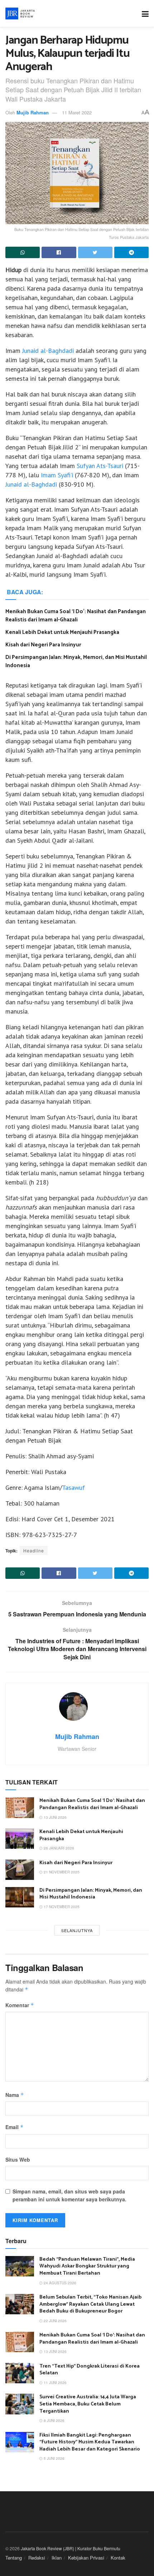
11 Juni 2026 (55, 2383)
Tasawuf (73, 1488)
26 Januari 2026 (58, 1848)
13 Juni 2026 (55, 1817)
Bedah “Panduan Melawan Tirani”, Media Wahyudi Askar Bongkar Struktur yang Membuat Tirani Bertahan (87, 2266)
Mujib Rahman (33, 112)
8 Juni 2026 (54, 2420)
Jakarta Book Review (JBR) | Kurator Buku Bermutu (71, 2548)
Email (15, 2127)
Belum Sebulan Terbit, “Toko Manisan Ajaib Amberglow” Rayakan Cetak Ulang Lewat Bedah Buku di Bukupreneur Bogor (90, 2304)
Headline (34, 1550)
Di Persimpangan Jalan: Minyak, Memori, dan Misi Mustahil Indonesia (76, 661)
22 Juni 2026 (55, 2321)
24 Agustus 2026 (59, 2283)
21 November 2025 (61, 1872)
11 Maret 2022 (77, 112)
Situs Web (18, 2159)
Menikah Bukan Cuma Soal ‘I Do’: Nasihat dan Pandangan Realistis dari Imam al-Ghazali (76, 616)
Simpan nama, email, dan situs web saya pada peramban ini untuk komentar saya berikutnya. (69, 2195)
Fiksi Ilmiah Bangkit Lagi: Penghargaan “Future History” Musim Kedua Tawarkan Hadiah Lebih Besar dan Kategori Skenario (90, 2442)
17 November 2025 (61, 1907)
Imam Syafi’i (57, 475)
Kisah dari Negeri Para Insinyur (43, 645)
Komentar (20, 2005)
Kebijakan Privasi (86, 2558)
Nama (15, 2095)
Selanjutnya (77, 1930)
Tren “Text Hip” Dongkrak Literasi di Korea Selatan (90, 2370)
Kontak (118, 2558)
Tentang (14, 2558)
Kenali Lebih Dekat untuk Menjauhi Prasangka (62, 632)
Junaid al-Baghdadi (49, 351)
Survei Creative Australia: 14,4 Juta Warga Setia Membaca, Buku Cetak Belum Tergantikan (88, 2404)
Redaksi (37, 2558)
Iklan (57, 2558)
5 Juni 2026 (54, 2458)
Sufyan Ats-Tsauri (100, 466)
